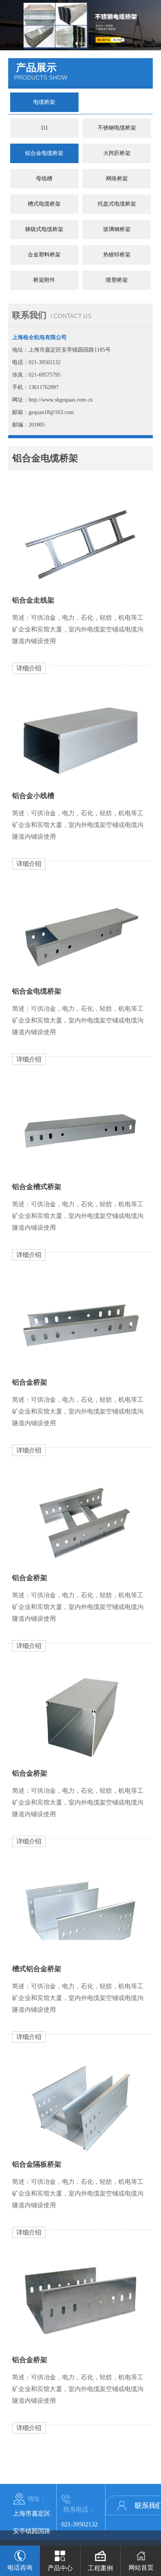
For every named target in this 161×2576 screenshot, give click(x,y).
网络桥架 (117, 179)
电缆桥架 (44, 102)
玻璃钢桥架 (117, 229)
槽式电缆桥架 (44, 204)
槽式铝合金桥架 (37, 1969)
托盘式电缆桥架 (117, 204)
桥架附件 (44, 280)
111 (44, 128)
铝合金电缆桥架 (44, 153)
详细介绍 (29, 668)
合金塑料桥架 (44, 255)
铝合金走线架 (33, 600)
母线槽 (44, 179)
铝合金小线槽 (33, 796)
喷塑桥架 (117, 280)
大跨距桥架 (117, 153)
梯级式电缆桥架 (44, 229)
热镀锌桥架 (117, 255)
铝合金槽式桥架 (37, 1187)
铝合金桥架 (30, 1382)
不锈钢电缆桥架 (117, 128)
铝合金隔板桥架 (37, 2164)
